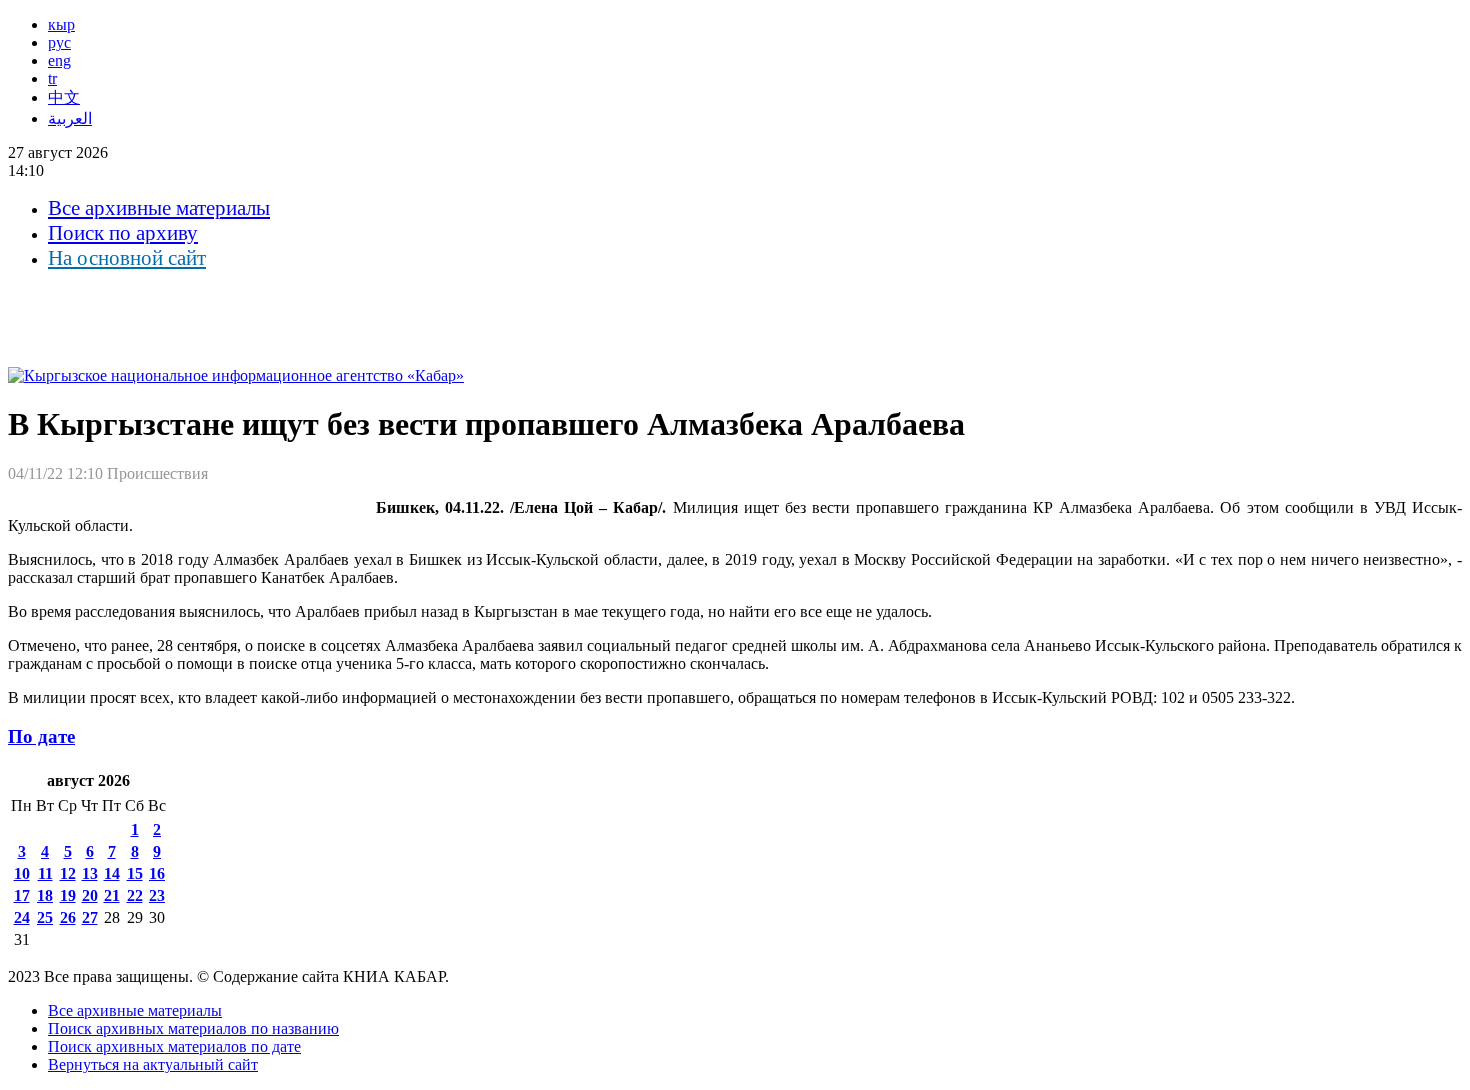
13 (90, 873)
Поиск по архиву (123, 233)
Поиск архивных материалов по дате (174, 1046)
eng (59, 60)
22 (135, 895)
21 (112, 895)
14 (112, 873)
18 (45, 895)
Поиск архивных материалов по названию (193, 1028)
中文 (64, 97)
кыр (61, 24)
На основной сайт (127, 258)
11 (45, 873)
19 (68, 895)
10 (22, 873)
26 (68, 917)
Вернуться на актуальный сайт (153, 1064)
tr (52, 78)
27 (90, 917)
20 (90, 895)
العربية (70, 118)
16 (157, 873)
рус (59, 42)
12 (68, 873)
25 (45, 917)
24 (22, 917)
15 (135, 873)
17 (22, 895)
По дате (41, 736)
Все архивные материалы (159, 208)
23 (157, 895)
